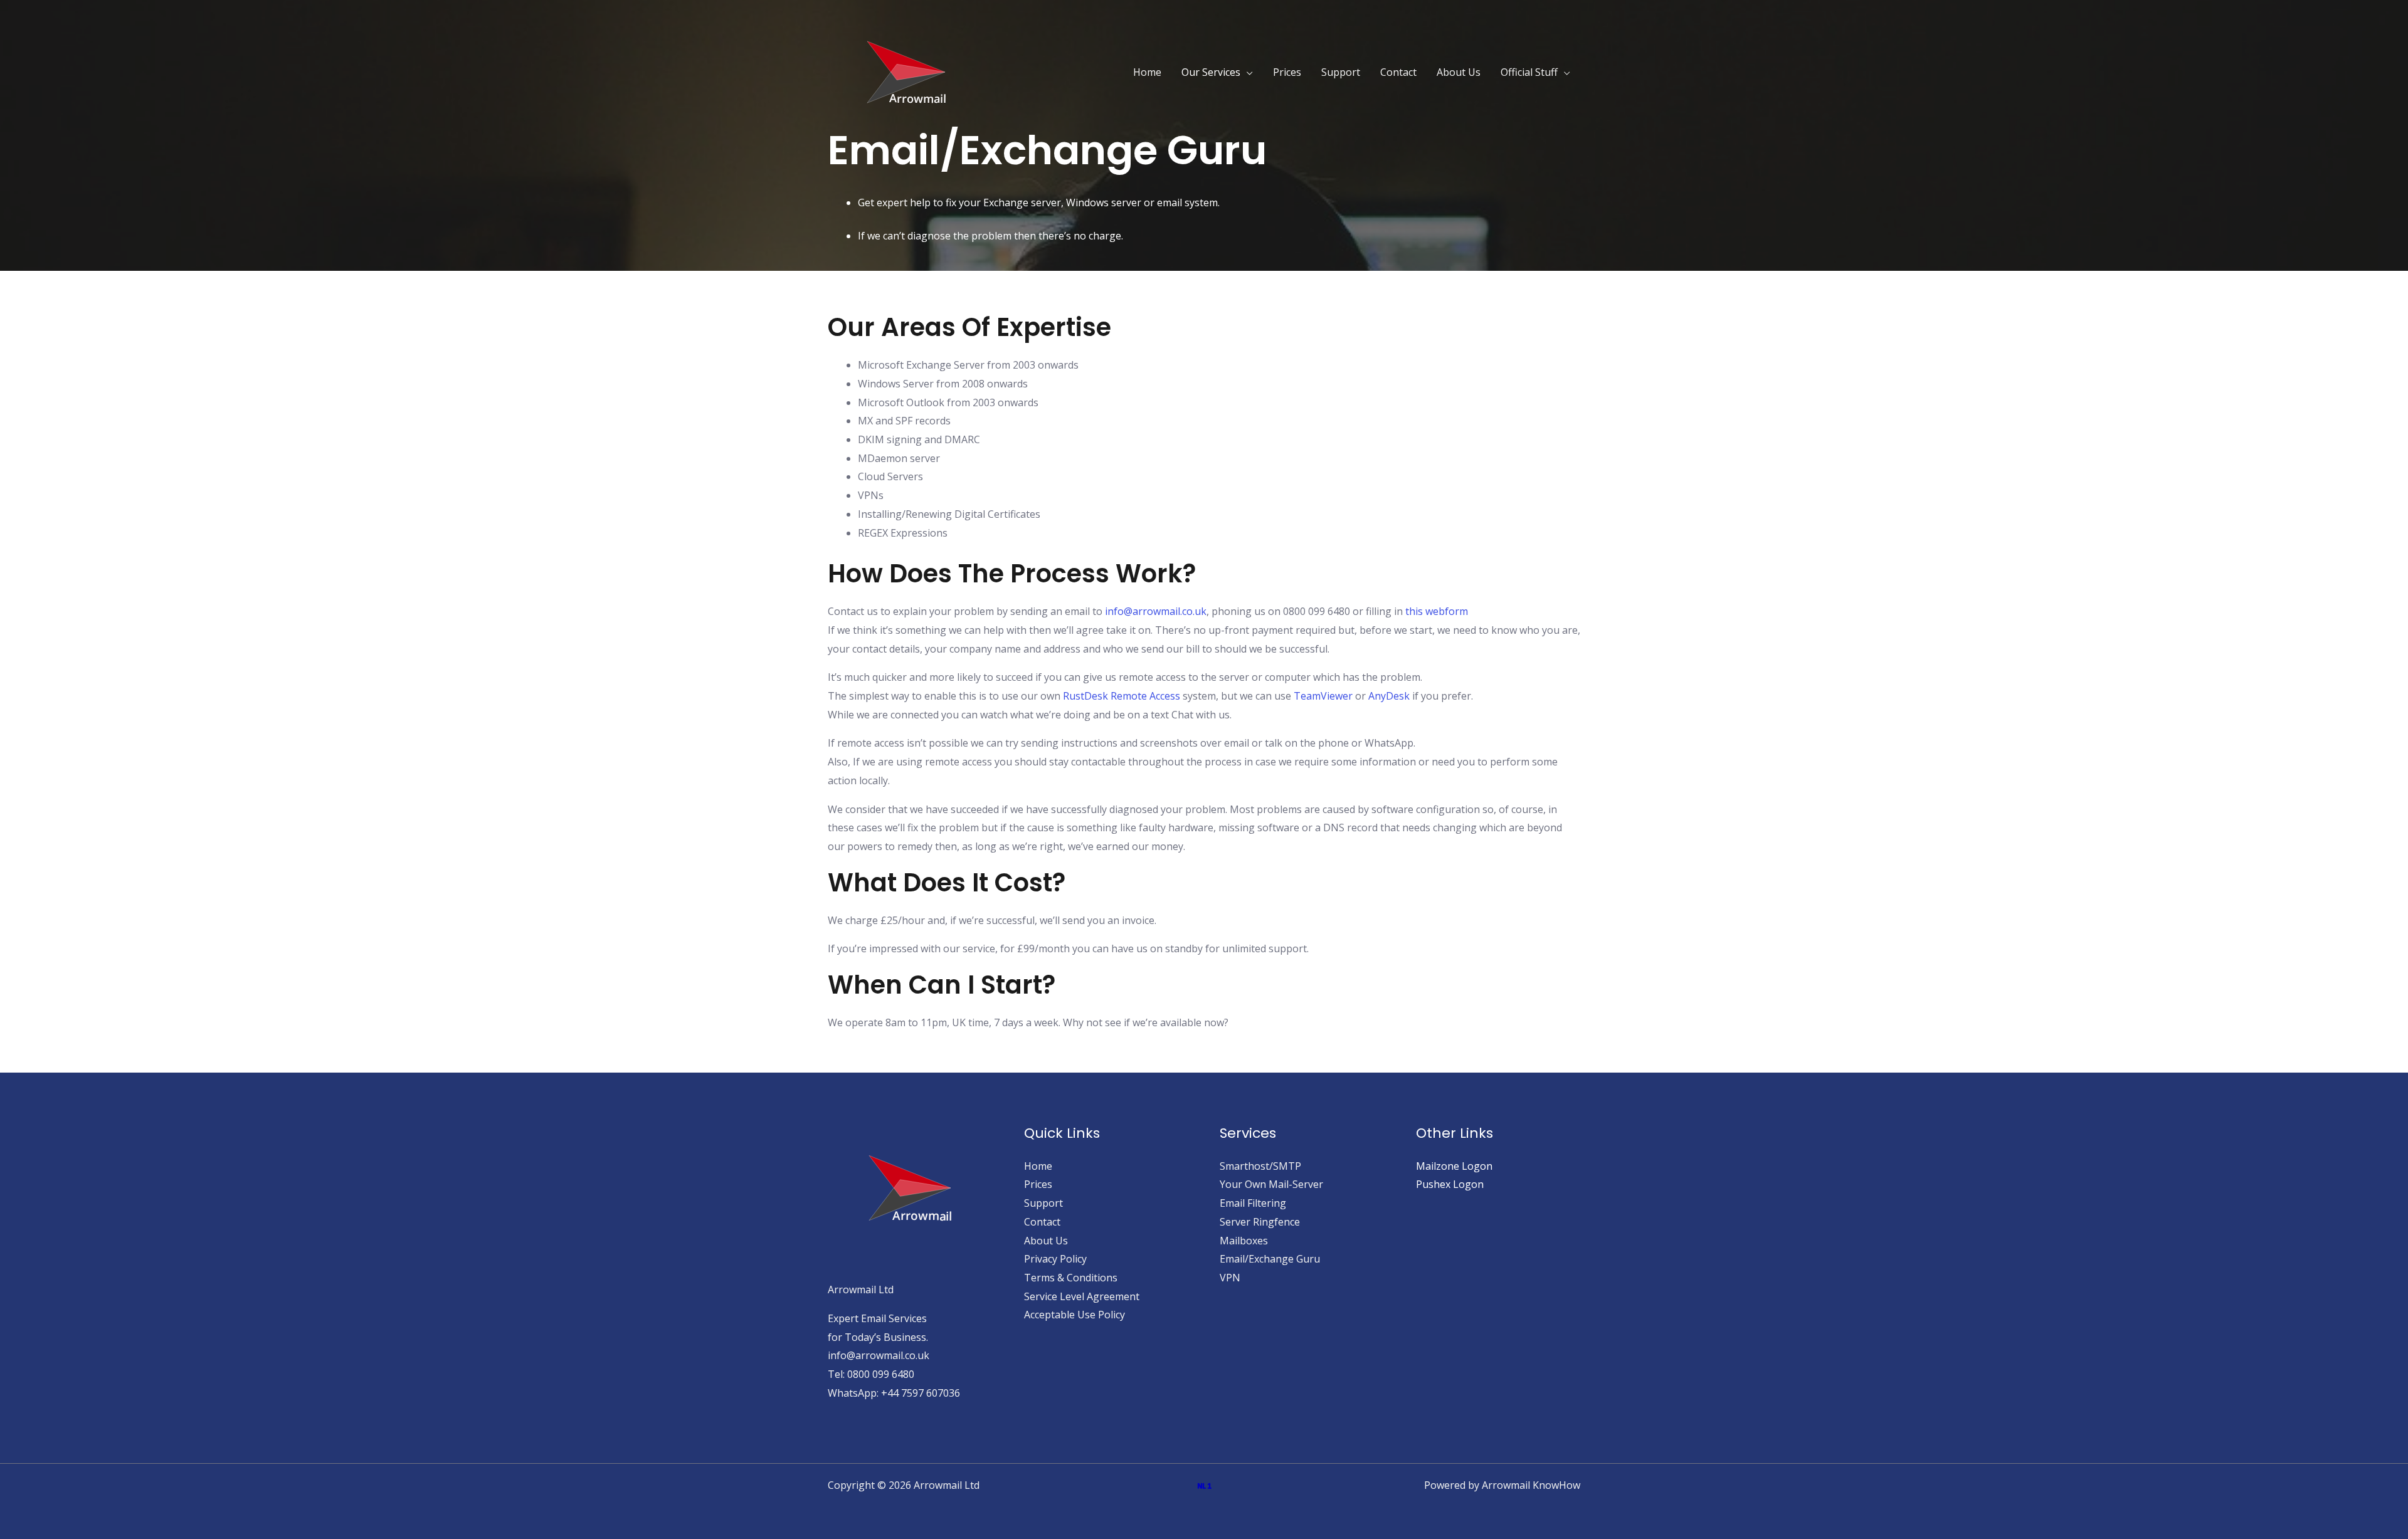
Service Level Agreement (1082, 1296)
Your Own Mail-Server (1271, 1184)
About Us (1459, 72)
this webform (1437, 611)
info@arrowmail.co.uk (1156, 611)
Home (1147, 72)
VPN (1230, 1278)
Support (1341, 72)
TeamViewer (1323, 696)
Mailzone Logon (1454, 1166)
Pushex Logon (1450, 1184)
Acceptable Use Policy (1075, 1315)
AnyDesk (1389, 696)
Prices (1287, 72)
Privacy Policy (1055, 1259)
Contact (1398, 72)
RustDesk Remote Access (1122, 696)
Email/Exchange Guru (1270, 1259)
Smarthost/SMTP (1260, 1166)
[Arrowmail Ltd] (906, 71)
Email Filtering (1253, 1203)
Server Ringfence (1260, 1222)
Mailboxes (1244, 1241)
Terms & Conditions (1071, 1278)
